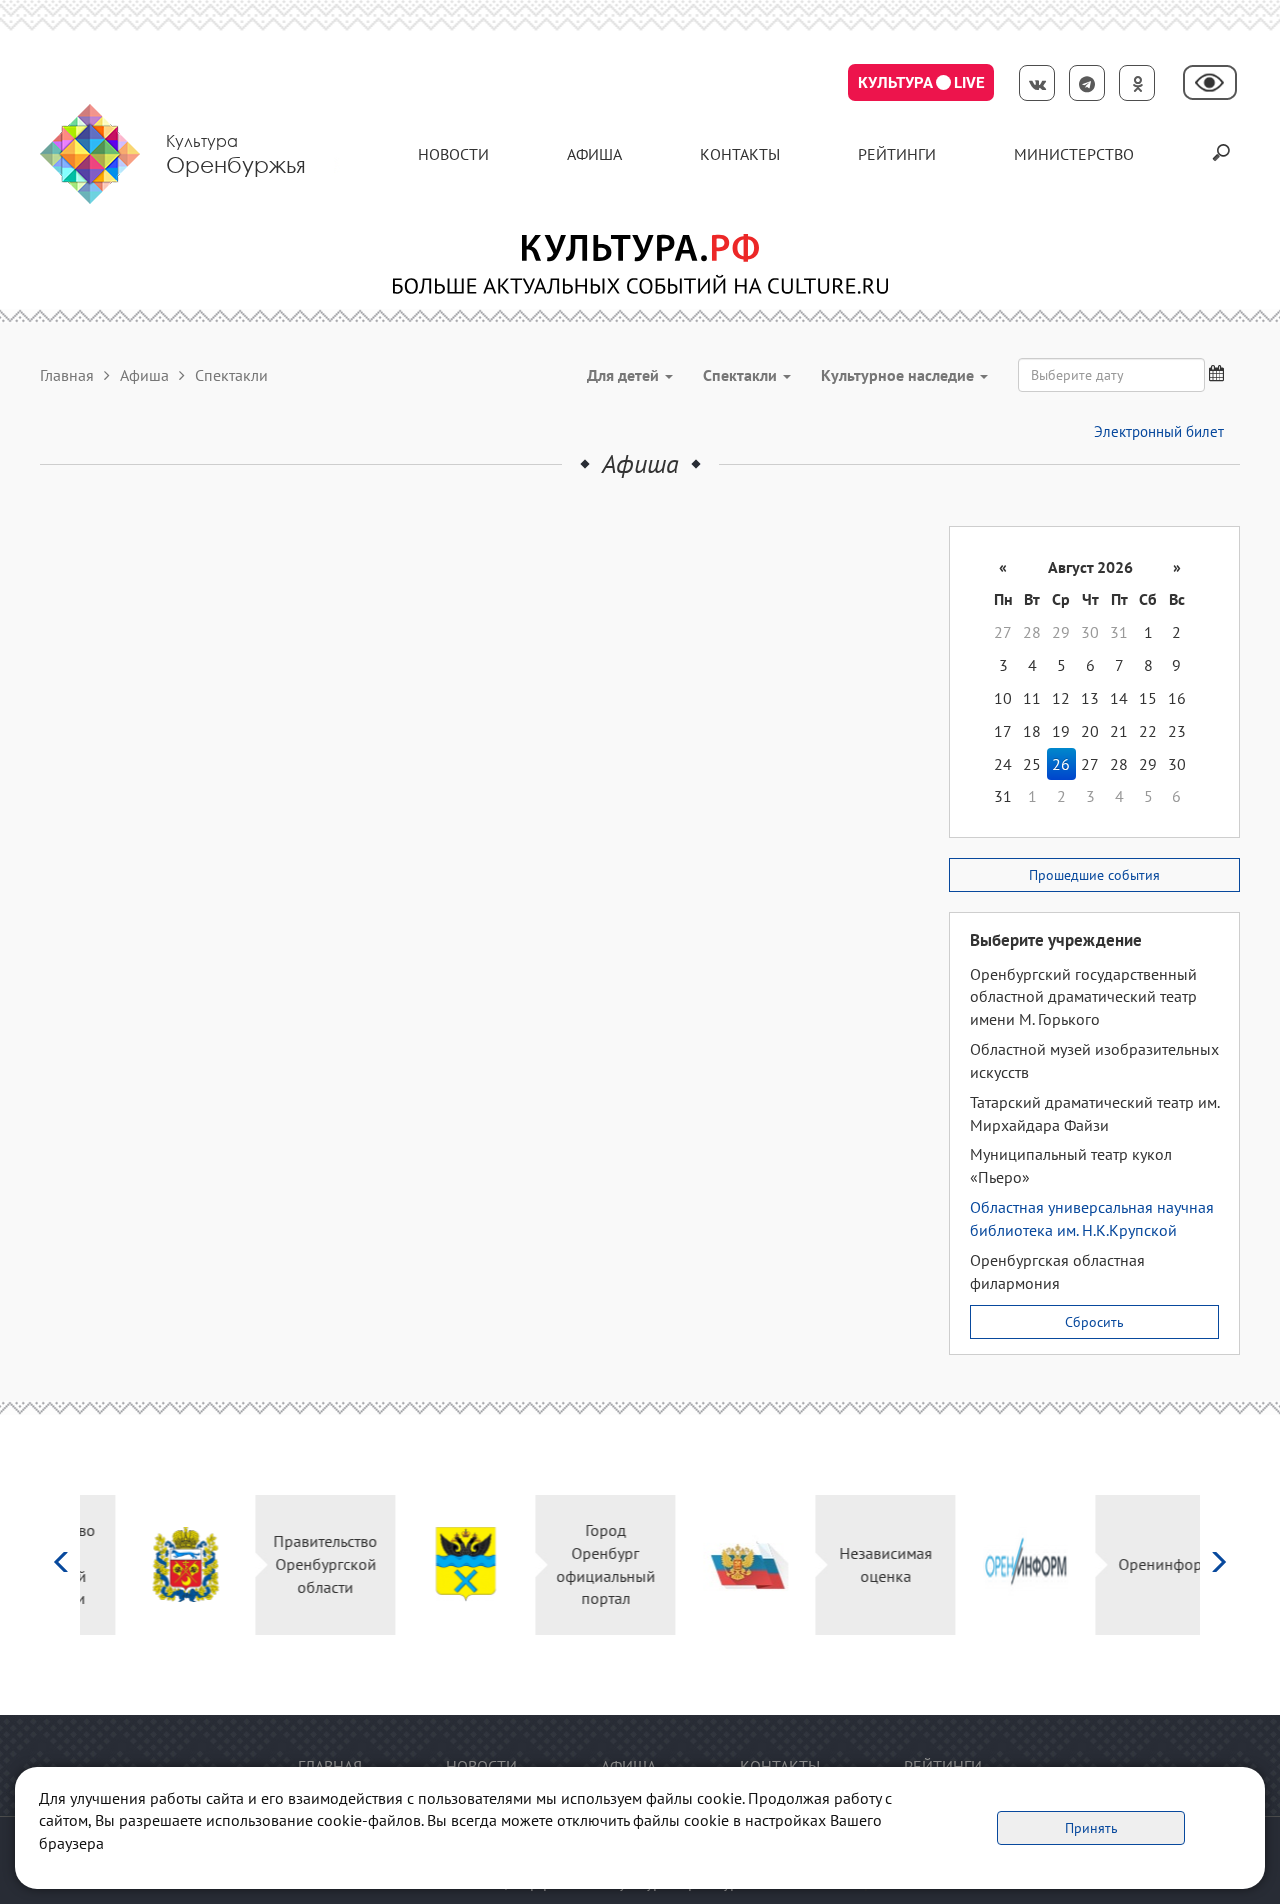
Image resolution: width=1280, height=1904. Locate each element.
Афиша (594, 154)
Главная (67, 375)
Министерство (1074, 154)
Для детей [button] (625, 375)
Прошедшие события (1094, 875)
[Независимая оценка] (710, 1564)
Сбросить (1094, 1322)
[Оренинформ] (990, 1564)
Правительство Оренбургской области (290, 1564)
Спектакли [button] (742, 375)
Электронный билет (1159, 431)
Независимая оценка (850, 1564)
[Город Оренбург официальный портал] (430, 1564)
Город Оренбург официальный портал (570, 1564)
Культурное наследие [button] (899, 375)
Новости (453, 154)
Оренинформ (1130, 1564)
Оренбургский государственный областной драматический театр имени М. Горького (1083, 997)
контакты (740, 154)
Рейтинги (897, 154)
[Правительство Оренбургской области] (150, 1564)
